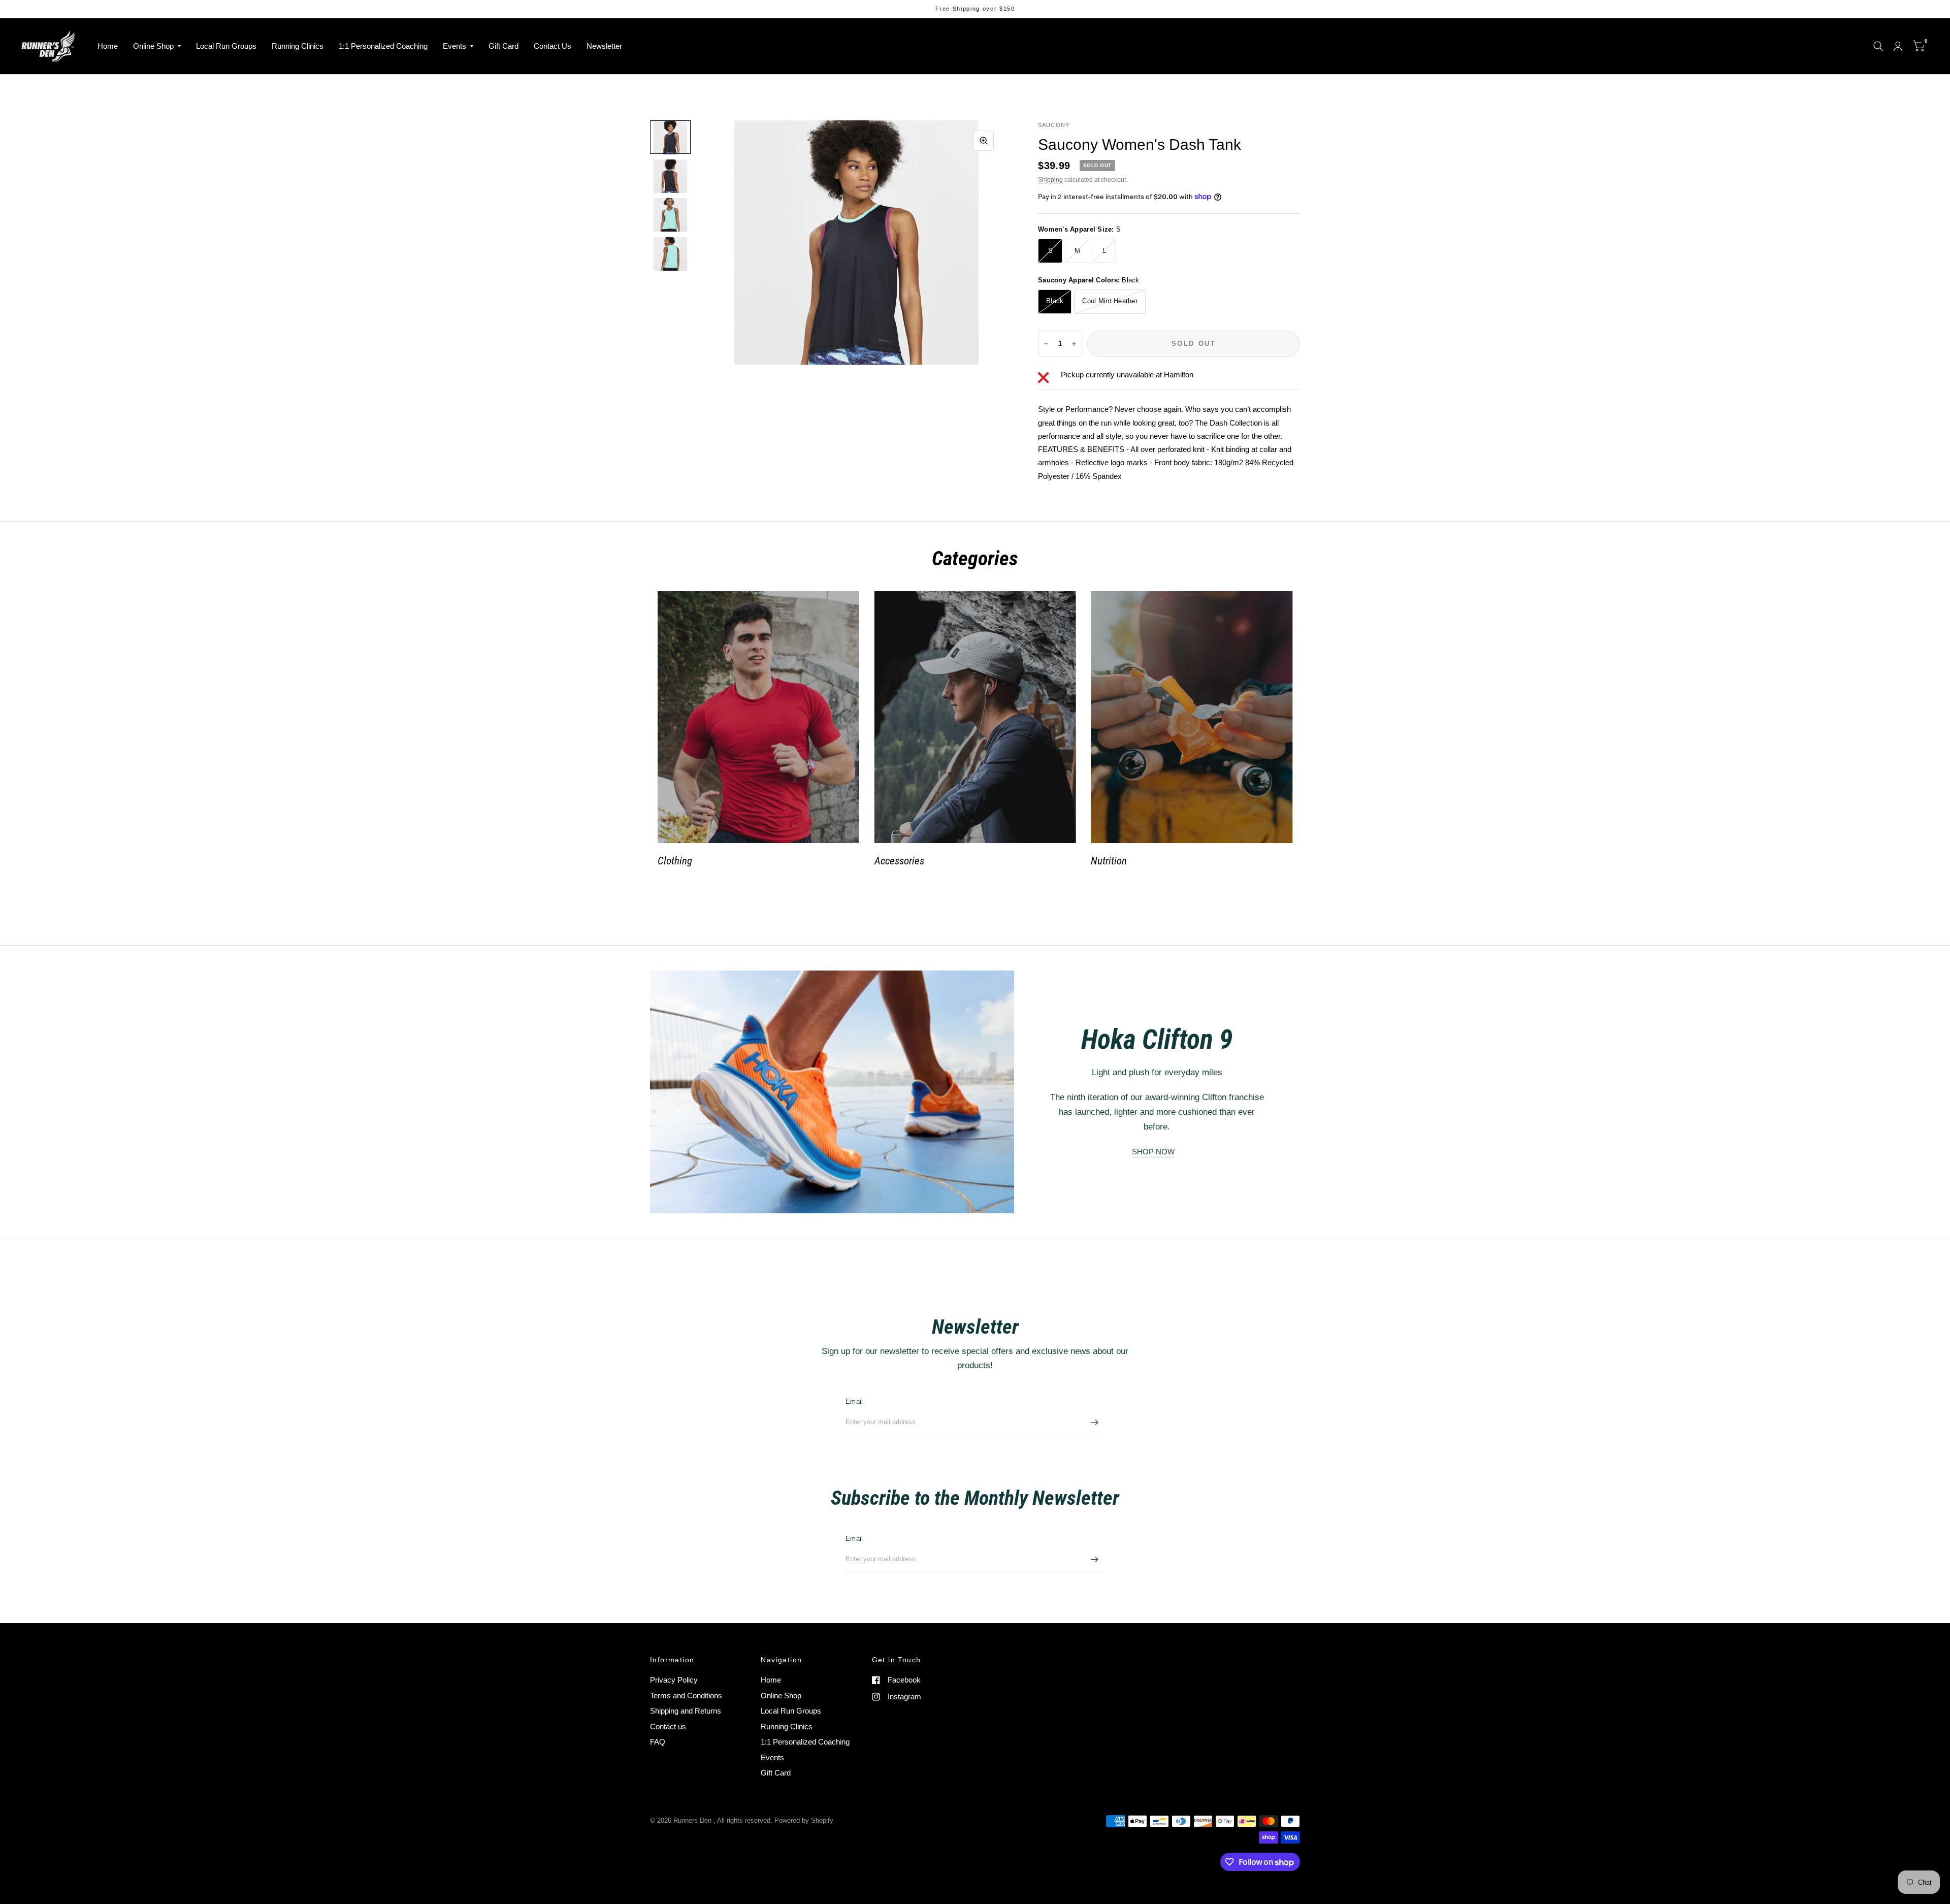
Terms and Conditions (686, 1696)
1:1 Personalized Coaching (383, 46)
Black (1055, 301)
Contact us (668, 1726)
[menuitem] (108, 46)
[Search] (1878, 46)
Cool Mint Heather (1110, 301)
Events (454, 46)
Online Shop (153, 46)
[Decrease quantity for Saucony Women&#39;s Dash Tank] (1046, 344)
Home (108, 46)
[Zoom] (984, 141)
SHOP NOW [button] (1153, 1152)
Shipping (1050, 180)
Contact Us (552, 46)
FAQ (658, 1742)
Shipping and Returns (686, 1711)
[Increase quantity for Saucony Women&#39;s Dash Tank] (1074, 344)
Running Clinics (298, 46)
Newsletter (604, 46)
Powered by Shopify (804, 1820)
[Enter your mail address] (1094, 1422)
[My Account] (1898, 46)
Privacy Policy (674, 1680)
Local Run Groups (226, 46)
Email (854, 1401)
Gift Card (503, 46)
